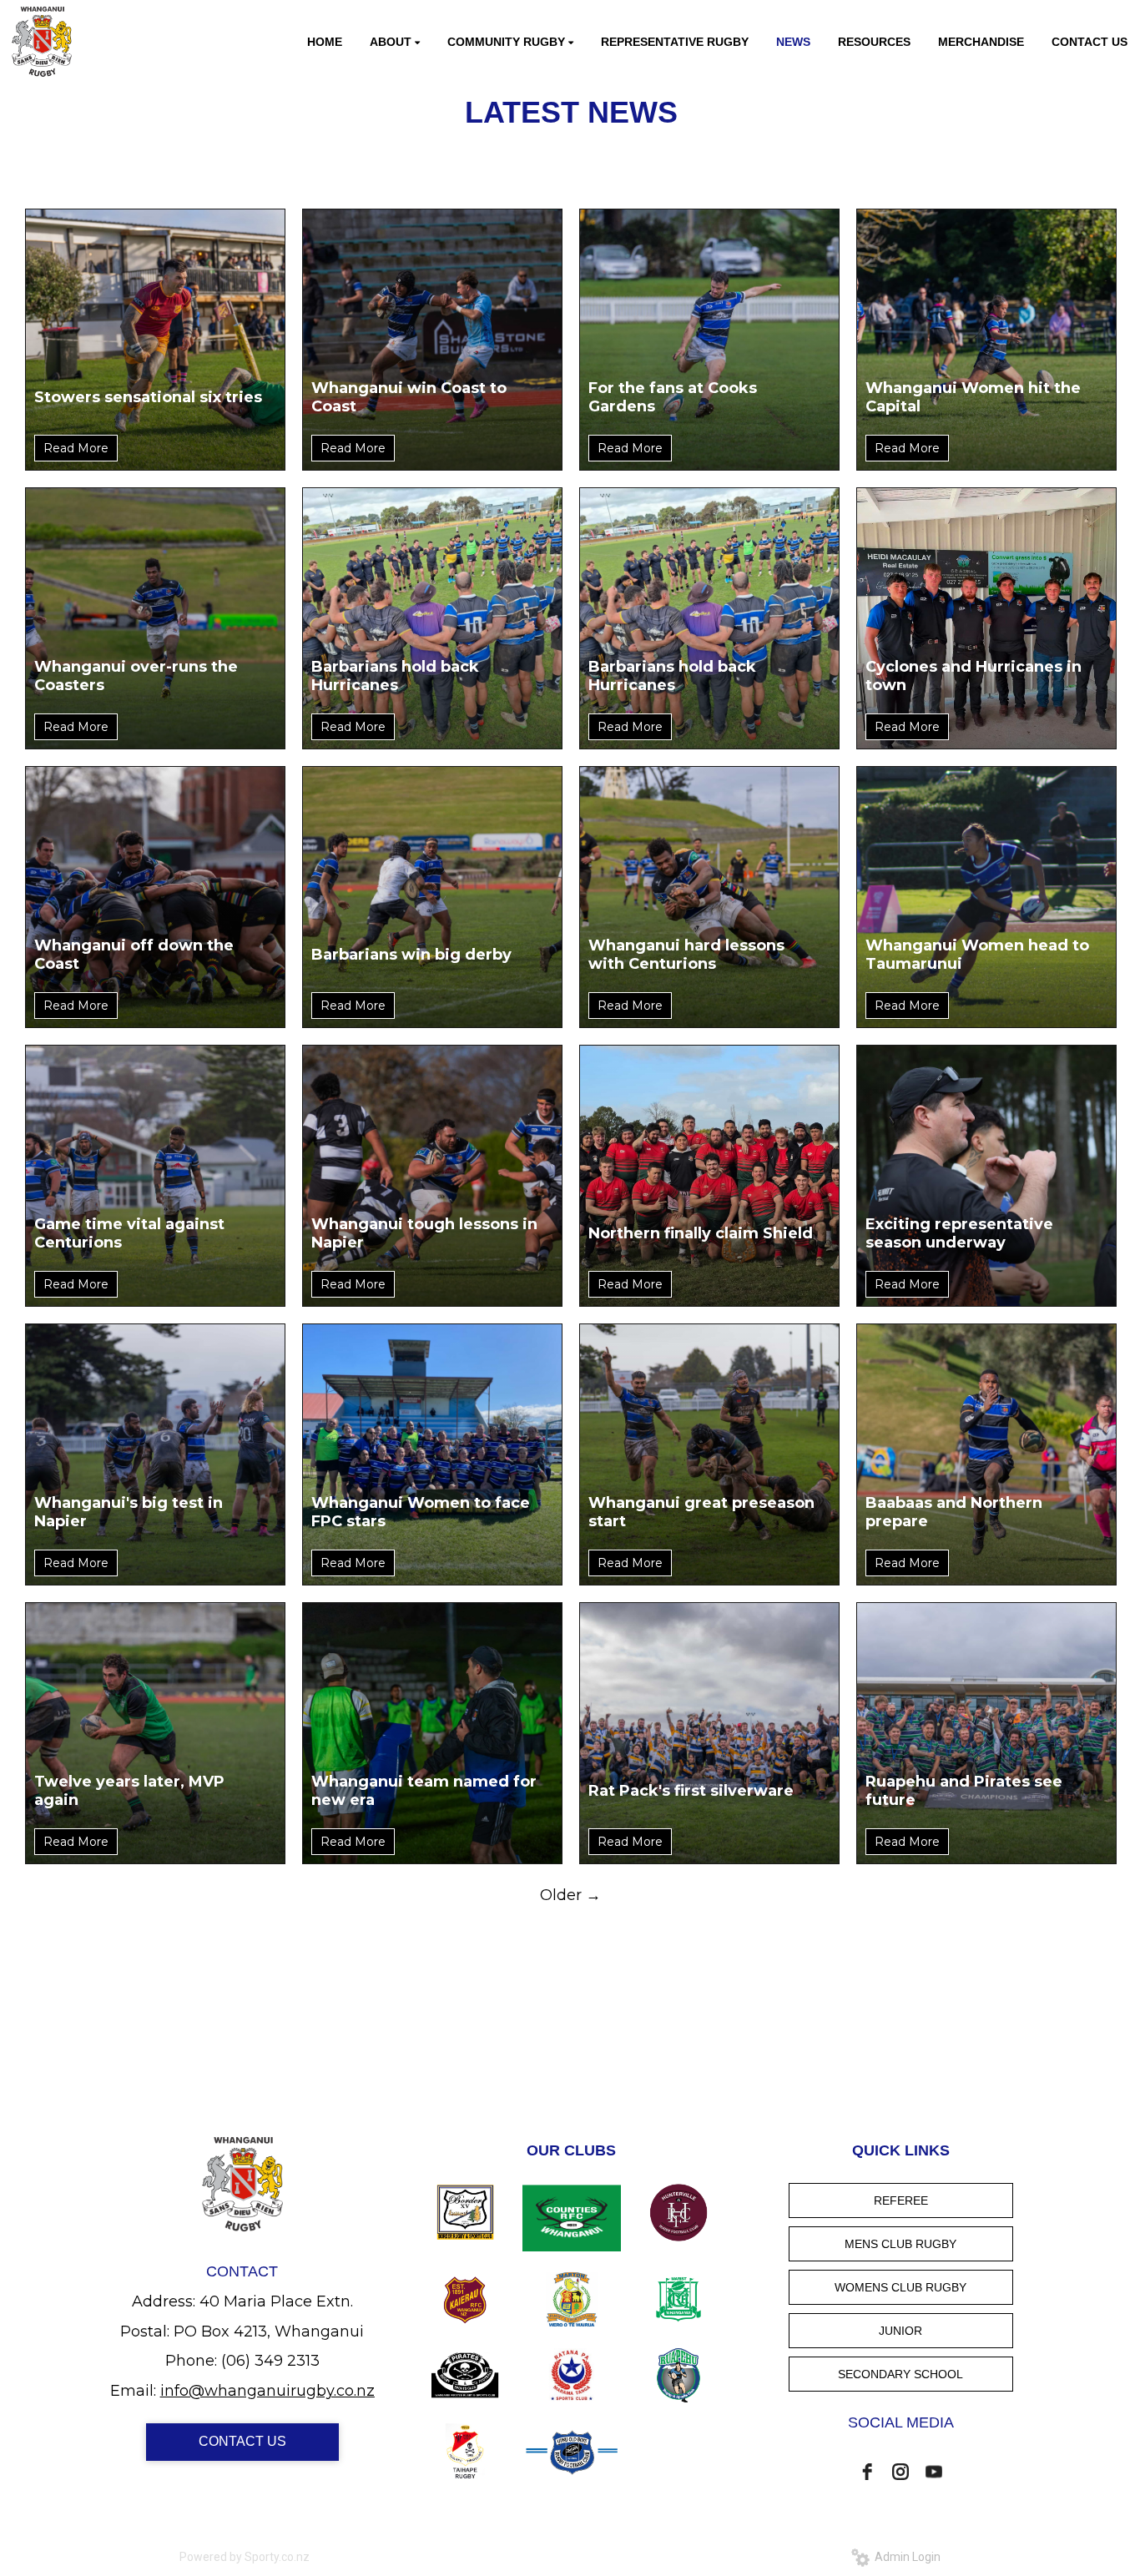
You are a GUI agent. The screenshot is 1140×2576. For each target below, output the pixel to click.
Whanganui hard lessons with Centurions (686, 955)
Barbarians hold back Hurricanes (395, 676)
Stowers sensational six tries (148, 397)
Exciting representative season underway (959, 1233)
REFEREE (901, 2200)
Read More (76, 448)
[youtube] (934, 2472)
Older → (570, 1895)
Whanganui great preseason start (701, 1512)
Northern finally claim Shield (701, 1233)
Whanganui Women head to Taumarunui (977, 955)
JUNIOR (900, 2331)
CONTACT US (242, 2441)
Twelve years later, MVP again (129, 1791)
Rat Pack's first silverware (691, 1791)
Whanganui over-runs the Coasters (136, 676)
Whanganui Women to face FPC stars (421, 1512)
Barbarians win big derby (411, 955)
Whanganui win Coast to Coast (409, 397)
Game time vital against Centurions (129, 1233)
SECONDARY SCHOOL (900, 2374)
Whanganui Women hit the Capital (973, 397)
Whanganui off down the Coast (134, 955)
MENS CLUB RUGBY (900, 2244)
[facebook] (867, 2472)
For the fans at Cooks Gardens (673, 397)
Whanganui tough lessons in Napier (424, 1233)
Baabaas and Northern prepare (954, 1512)
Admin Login (905, 2557)
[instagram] (900, 2472)
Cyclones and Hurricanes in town (974, 676)
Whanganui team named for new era (424, 1791)
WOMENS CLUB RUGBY (900, 2287)
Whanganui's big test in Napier (129, 1512)
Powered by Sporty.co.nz (245, 2557)
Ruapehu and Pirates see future (964, 1791)
